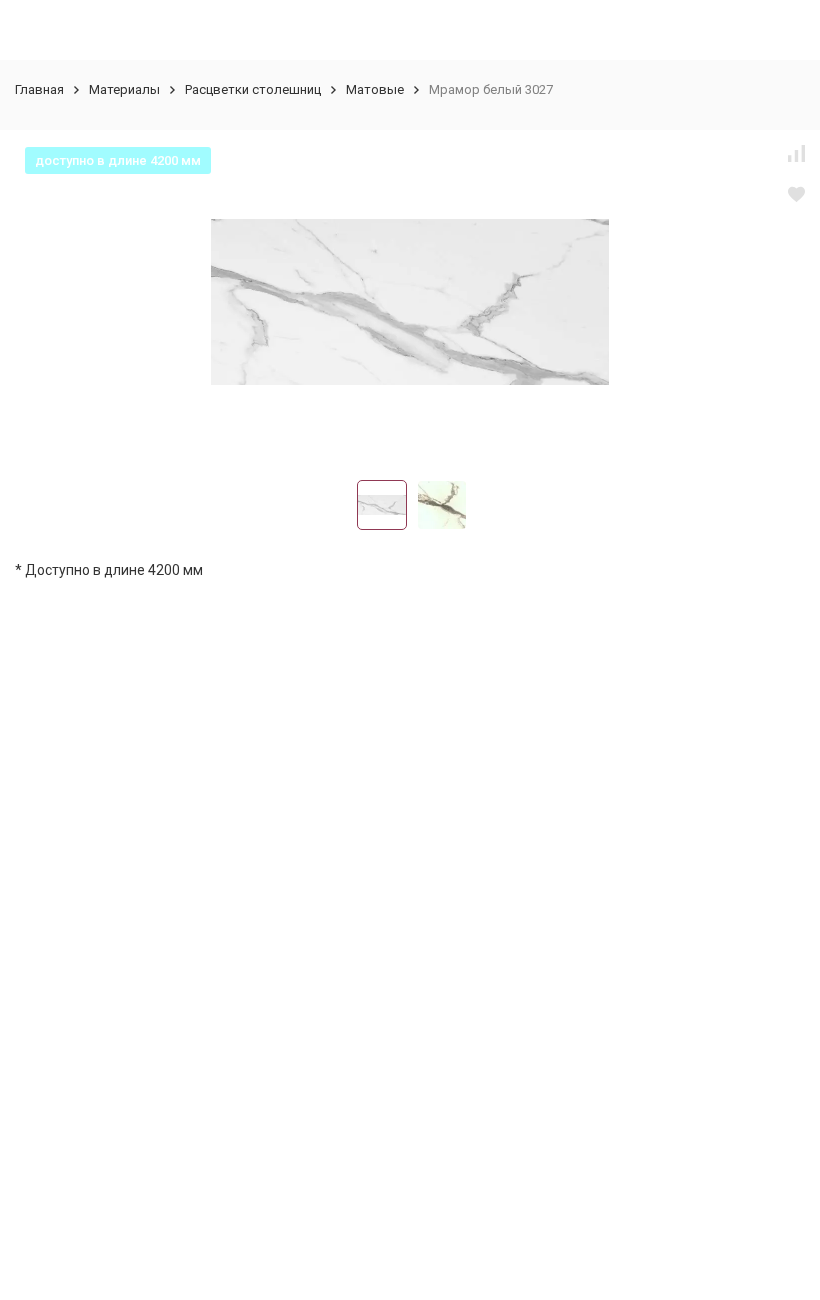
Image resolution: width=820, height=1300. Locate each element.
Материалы (124, 89)
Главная (39, 89)
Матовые (375, 89)
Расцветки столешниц (253, 89)
